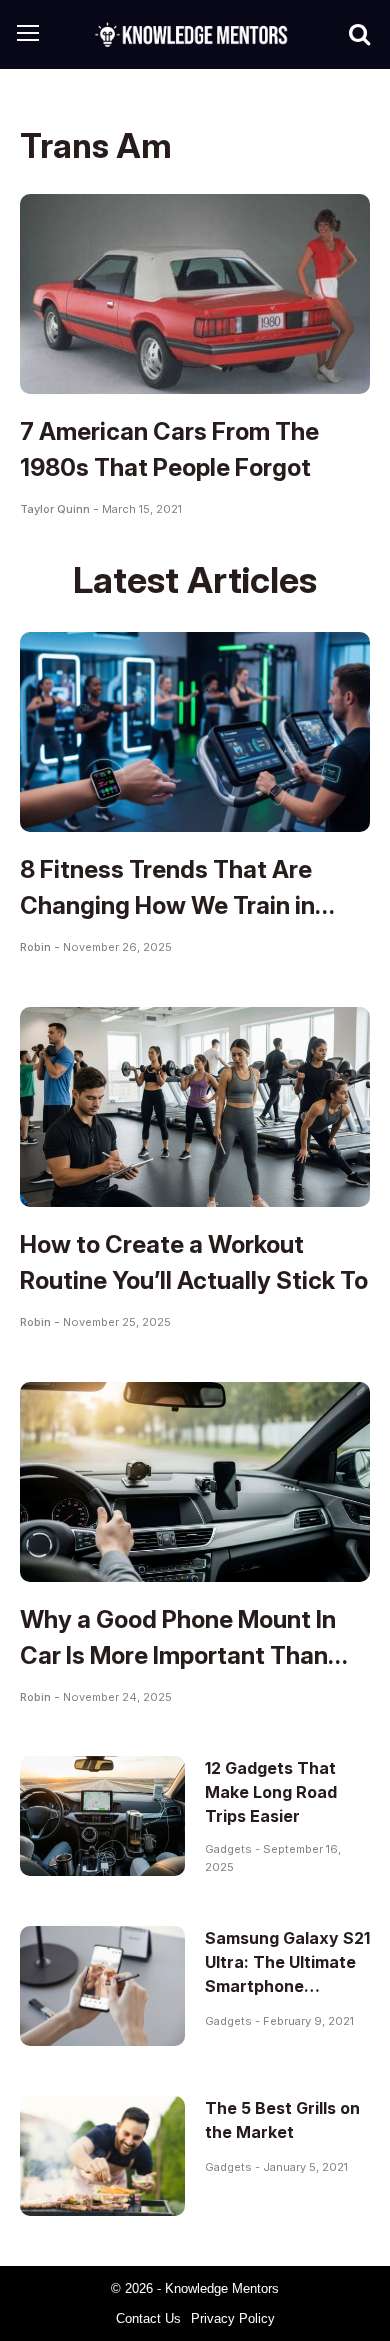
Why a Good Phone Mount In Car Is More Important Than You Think (178, 1655)
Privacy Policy (233, 2318)
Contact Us (148, 2318)
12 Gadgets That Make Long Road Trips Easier (271, 1792)
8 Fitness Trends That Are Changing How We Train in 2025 (167, 905)
